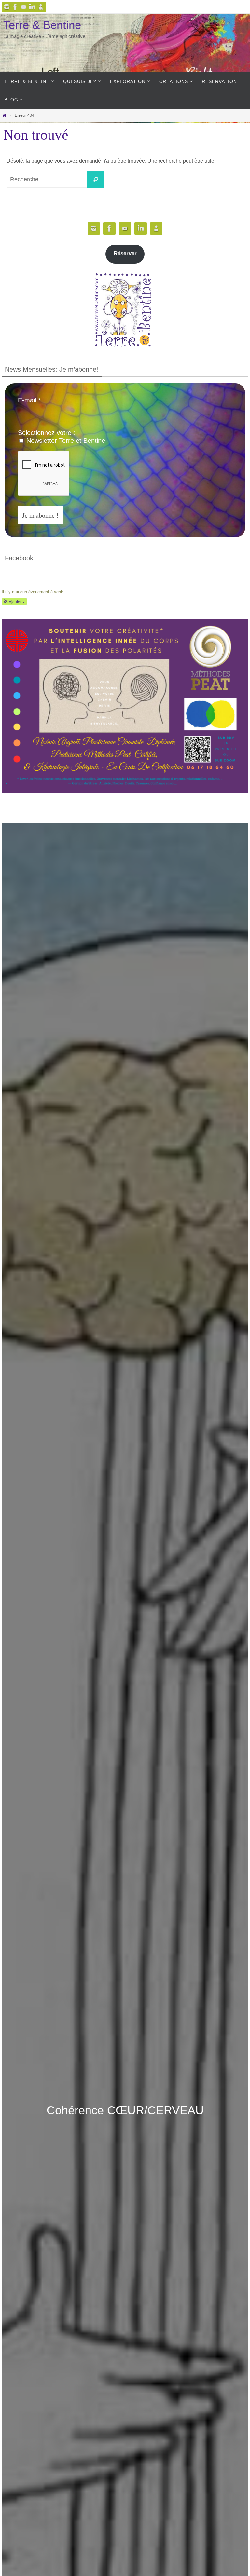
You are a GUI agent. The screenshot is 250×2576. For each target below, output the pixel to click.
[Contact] (41, 7)
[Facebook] (15, 7)
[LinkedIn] (32, 7)
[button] (14, 601)
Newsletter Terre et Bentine (65, 441)
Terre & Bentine (42, 25)
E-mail (29, 400)
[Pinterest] (24, 7)
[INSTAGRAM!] (7, 7)
